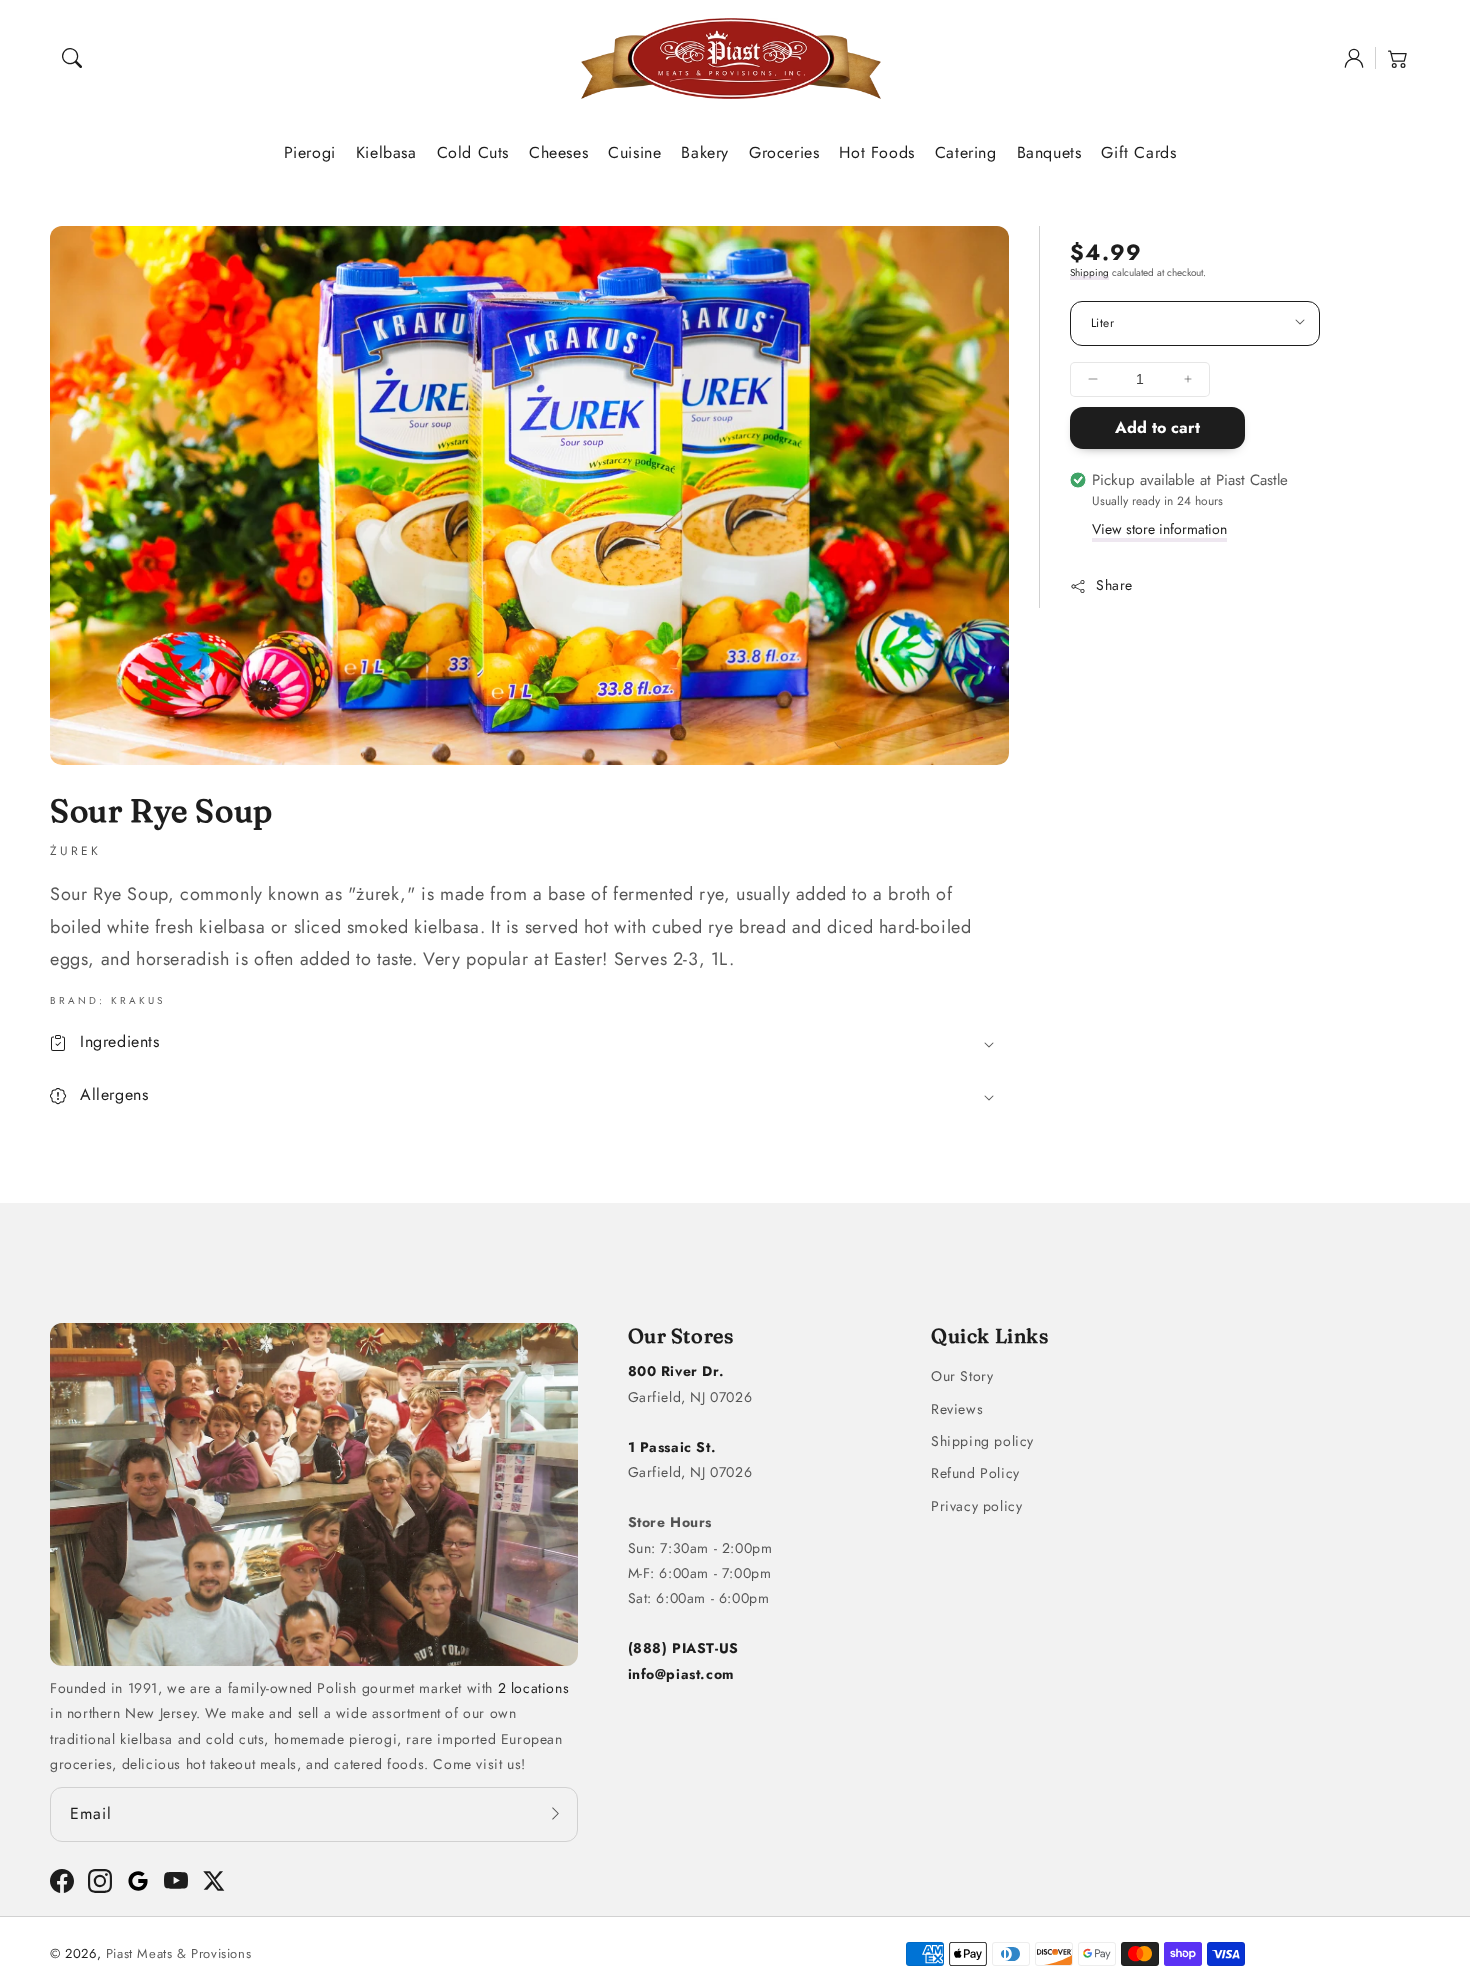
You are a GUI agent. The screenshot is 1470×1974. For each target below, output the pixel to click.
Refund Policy (975, 1473)
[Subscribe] (556, 1814)
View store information (1159, 529)
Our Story (962, 1376)
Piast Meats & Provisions (178, 1953)
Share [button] (1114, 585)
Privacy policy (976, 1506)
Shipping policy (982, 1441)
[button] (72, 58)
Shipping (1089, 272)
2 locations (534, 1688)
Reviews (957, 1409)
